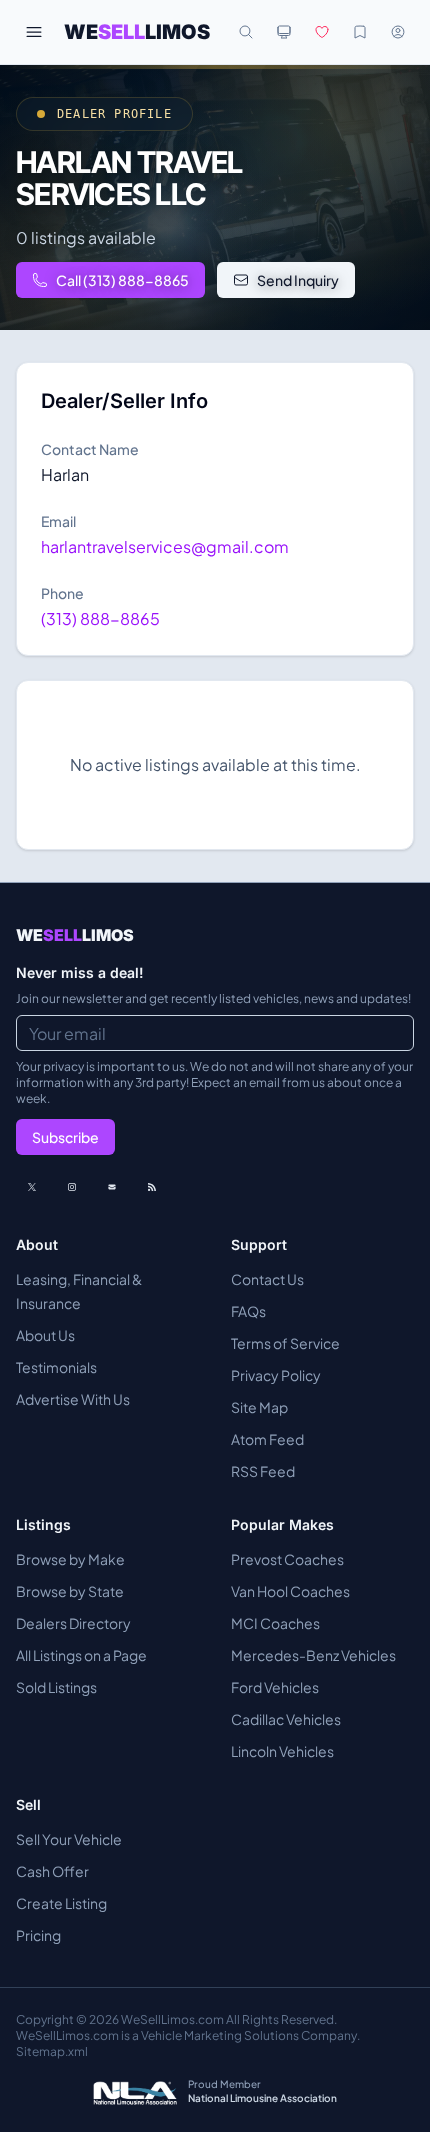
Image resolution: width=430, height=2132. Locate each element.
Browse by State (70, 1591)
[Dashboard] (398, 32)
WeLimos (137, 32)
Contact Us (267, 1279)
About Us (45, 1335)
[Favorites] (322, 32)
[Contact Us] (112, 1187)
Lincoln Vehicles (282, 1751)
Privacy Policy (276, 1375)
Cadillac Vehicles (286, 1719)
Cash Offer (52, 1871)
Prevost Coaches (287, 1559)
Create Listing (61, 1903)
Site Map (259, 1407)
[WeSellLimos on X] (32, 1187)
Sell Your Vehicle (69, 1839)
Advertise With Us (73, 1399)
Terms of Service (285, 1343)
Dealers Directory (73, 1623)
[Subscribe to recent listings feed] (152, 1187)
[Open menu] (34, 32)
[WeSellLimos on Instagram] (72, 1187)
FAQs (248, 1311)
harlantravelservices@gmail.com (165, 546)
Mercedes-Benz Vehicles (313, 1655)
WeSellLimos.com (173, 2019)
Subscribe (65, 1137)
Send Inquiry (298, 280)
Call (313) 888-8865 (122, 280)
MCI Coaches (275, 1623)
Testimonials (56, 1367)
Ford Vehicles (275, 1687)
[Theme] (284, 32)
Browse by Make (70, 1559)
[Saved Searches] (360, 32)
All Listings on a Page (81, 1655)
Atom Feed (267, 1439)
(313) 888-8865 (100, 618)
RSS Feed (263, 1471)
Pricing (38, 1935)
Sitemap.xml (52, 2051)
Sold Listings (56, 1687)
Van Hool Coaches (290, 1591)
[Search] (246, 32)
